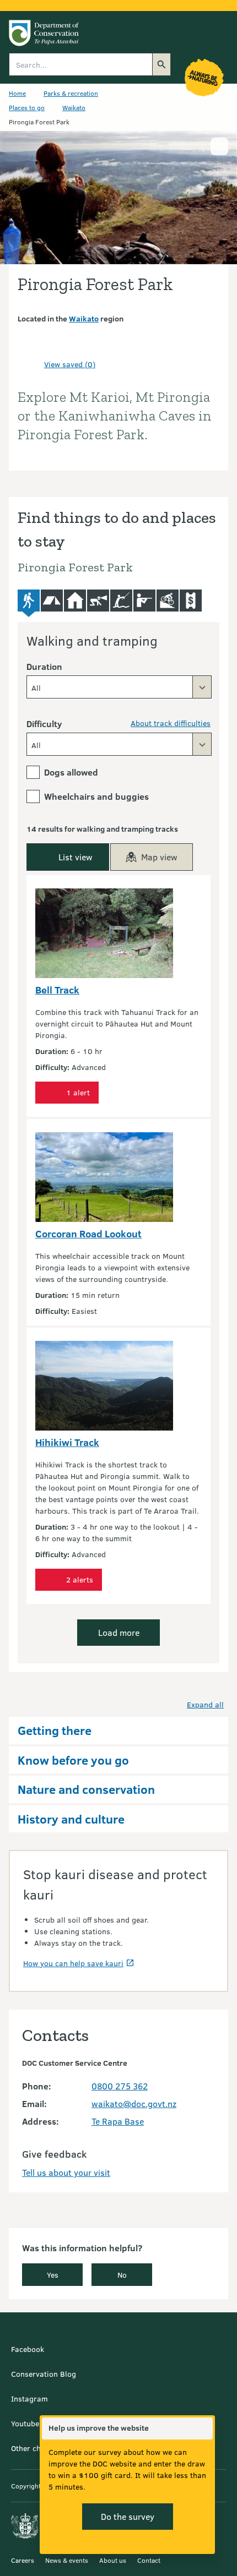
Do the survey (128, 2516)
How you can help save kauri (73, 1963)
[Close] (204, 2428)
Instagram (29, 2398)
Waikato (74, 107)
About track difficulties (171, 723)
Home (17, 93)
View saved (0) (70, 364)
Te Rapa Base (118, 2121)
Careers (23, 2560)
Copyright (26, 2486)
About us (113, 2560)
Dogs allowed (71, 772)
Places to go (27, 107)
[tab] (29, 604)
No (122, 2275)
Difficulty (44, 724)
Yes (53, 2275)
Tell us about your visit (66, 2172)
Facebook (28, 2349)
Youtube (25, 2423)
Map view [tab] (159, 857)
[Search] (161, 64)
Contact (149, 2560)
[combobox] (119, 687)
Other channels (37, 2448)
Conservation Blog (44, 2374)
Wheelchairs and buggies (96, 796)
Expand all (205, 1704)
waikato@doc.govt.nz (134, 2103)
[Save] (31, 364)
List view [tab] (76, 857)
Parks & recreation (71, 93)
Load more (119, 1632)
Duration (44, 666)
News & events (67, 2560)
